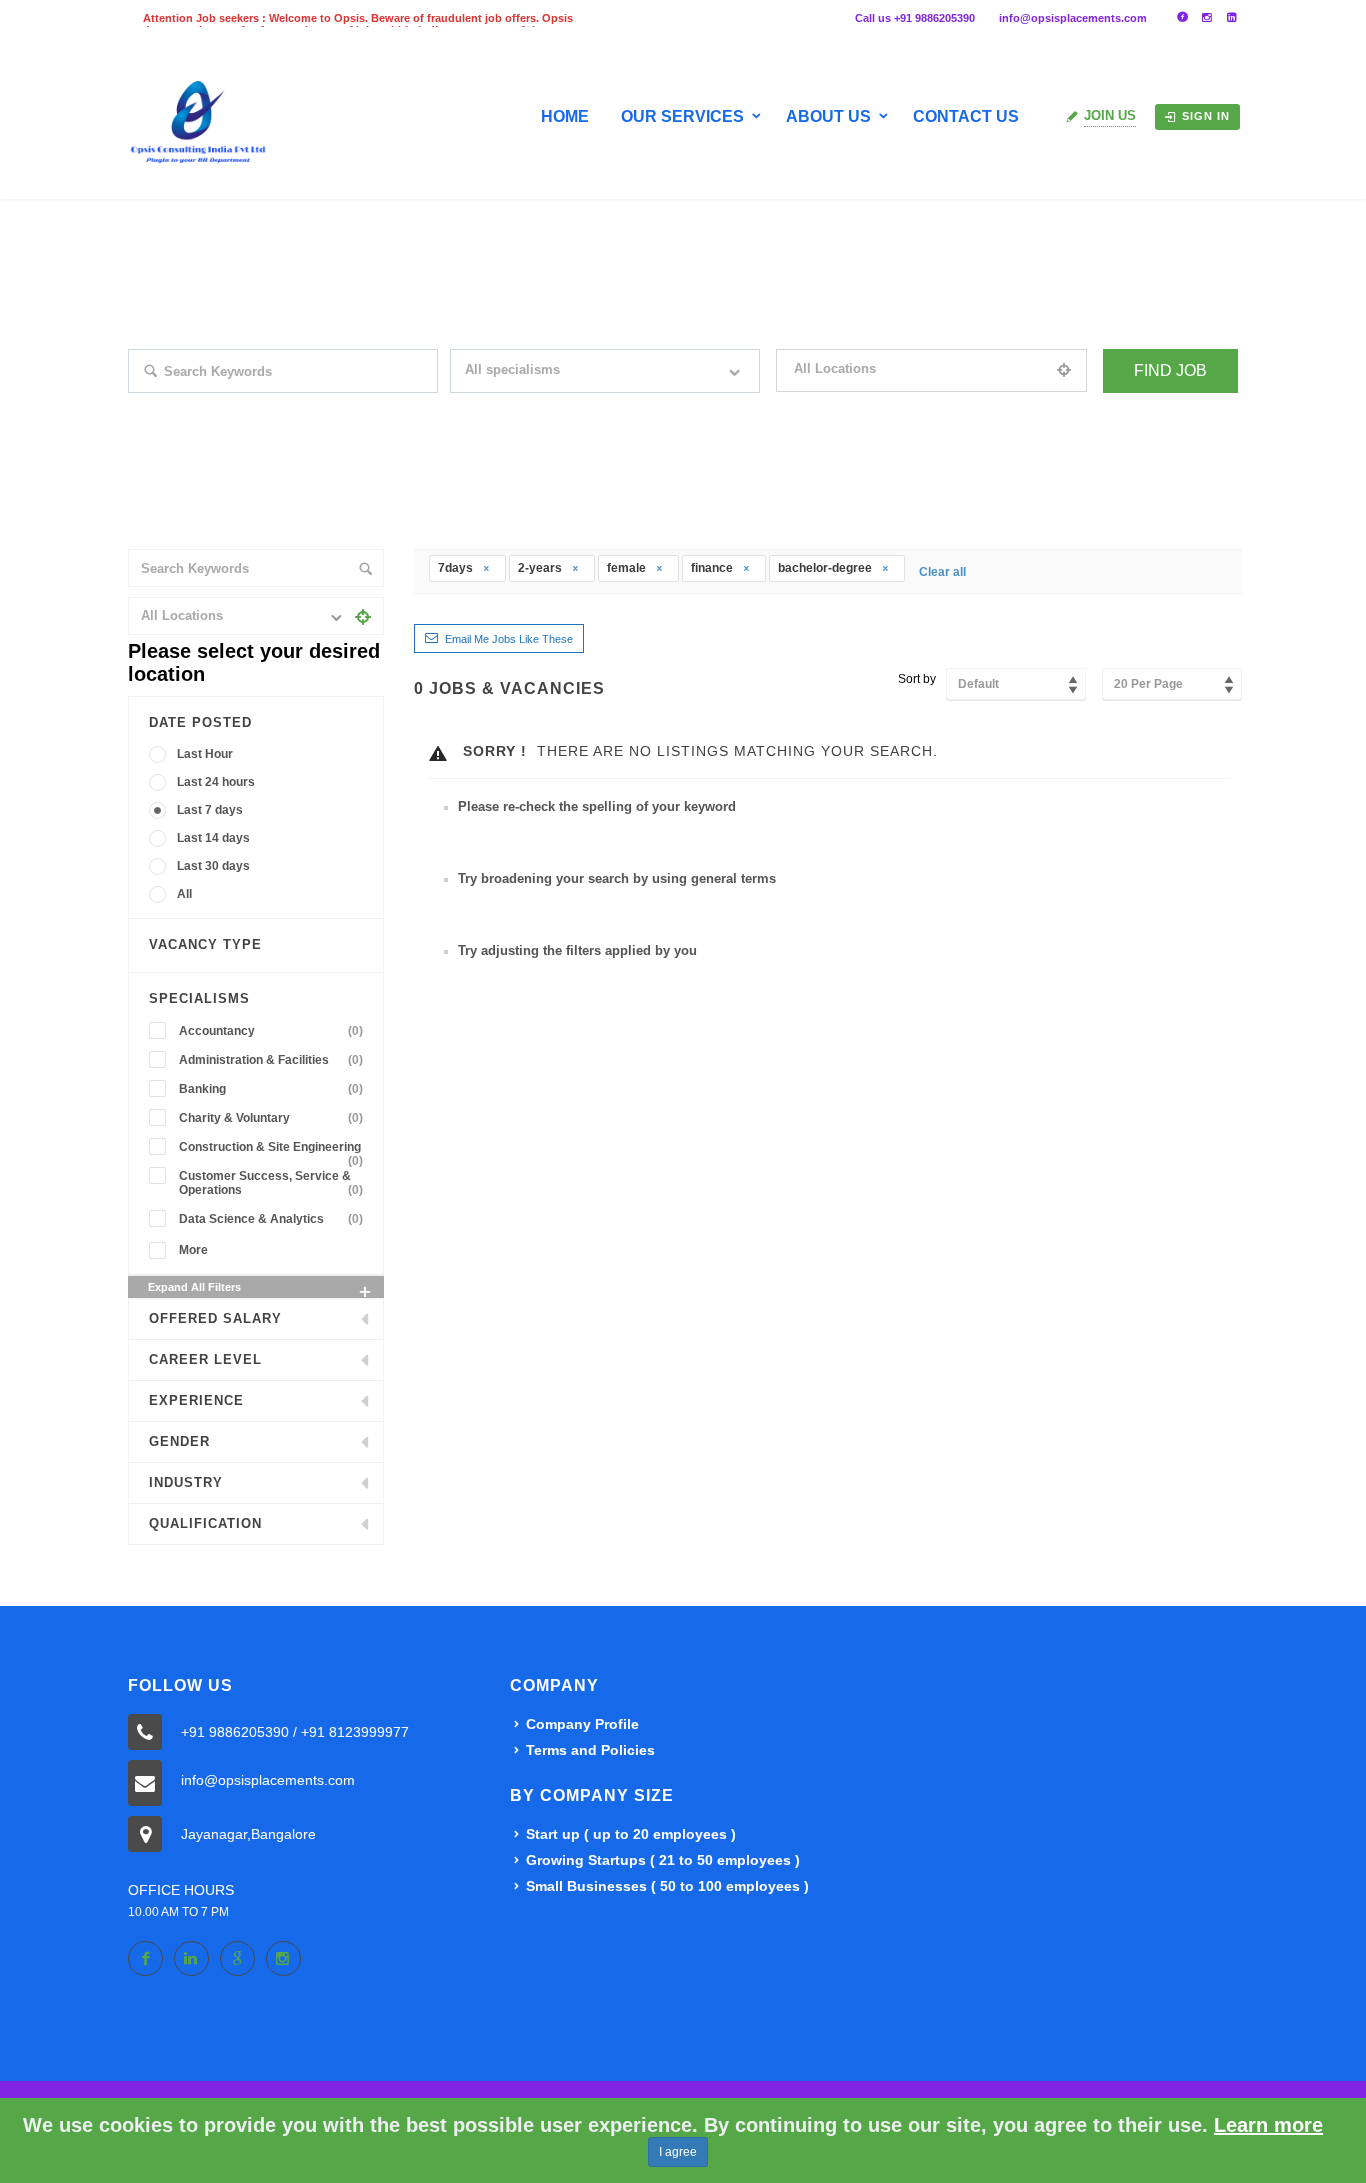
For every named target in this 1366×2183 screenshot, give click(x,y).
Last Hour (205, 754)
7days (457, 568)
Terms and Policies (590, 1750)
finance (713, 568)
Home (565, 116)
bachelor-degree (826, 568)
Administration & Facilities (271, 1060)
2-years (541, 568)
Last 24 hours (216, 782)
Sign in (1206, 116)
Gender (179, 1441)
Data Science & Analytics (271, 1219)
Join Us (1110, 115)
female (628, 568)
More (193, 1250)
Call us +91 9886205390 (915, 18)
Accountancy (271, 1031)
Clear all (942, 572)
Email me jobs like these (509, 639)
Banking (271, 1089)
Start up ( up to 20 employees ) (631, 1834)
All (184, 894)
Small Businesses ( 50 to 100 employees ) (667, 1886)
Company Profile (582, 1724)
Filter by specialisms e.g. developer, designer (568, 406)
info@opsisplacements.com (1073, 18)
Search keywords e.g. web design (216, 406)
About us (828, 116)
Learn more (1268, 2125)
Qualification (205, 1523)
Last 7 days (210, 810)
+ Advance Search (1150, 406)
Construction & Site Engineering (271, 1149)
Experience (196, 1400)
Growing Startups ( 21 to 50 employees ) (663, 1860)
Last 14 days (213, 838)
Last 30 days (213, 866)
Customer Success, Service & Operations (271, 1183)
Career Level (205, 1359)
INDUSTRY (186, 1482)
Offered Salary (215, 1318)
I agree (678, 2152)
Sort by (917, 679)
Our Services (682, 116)
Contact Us (966, 116)
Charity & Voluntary (271, 1118)
